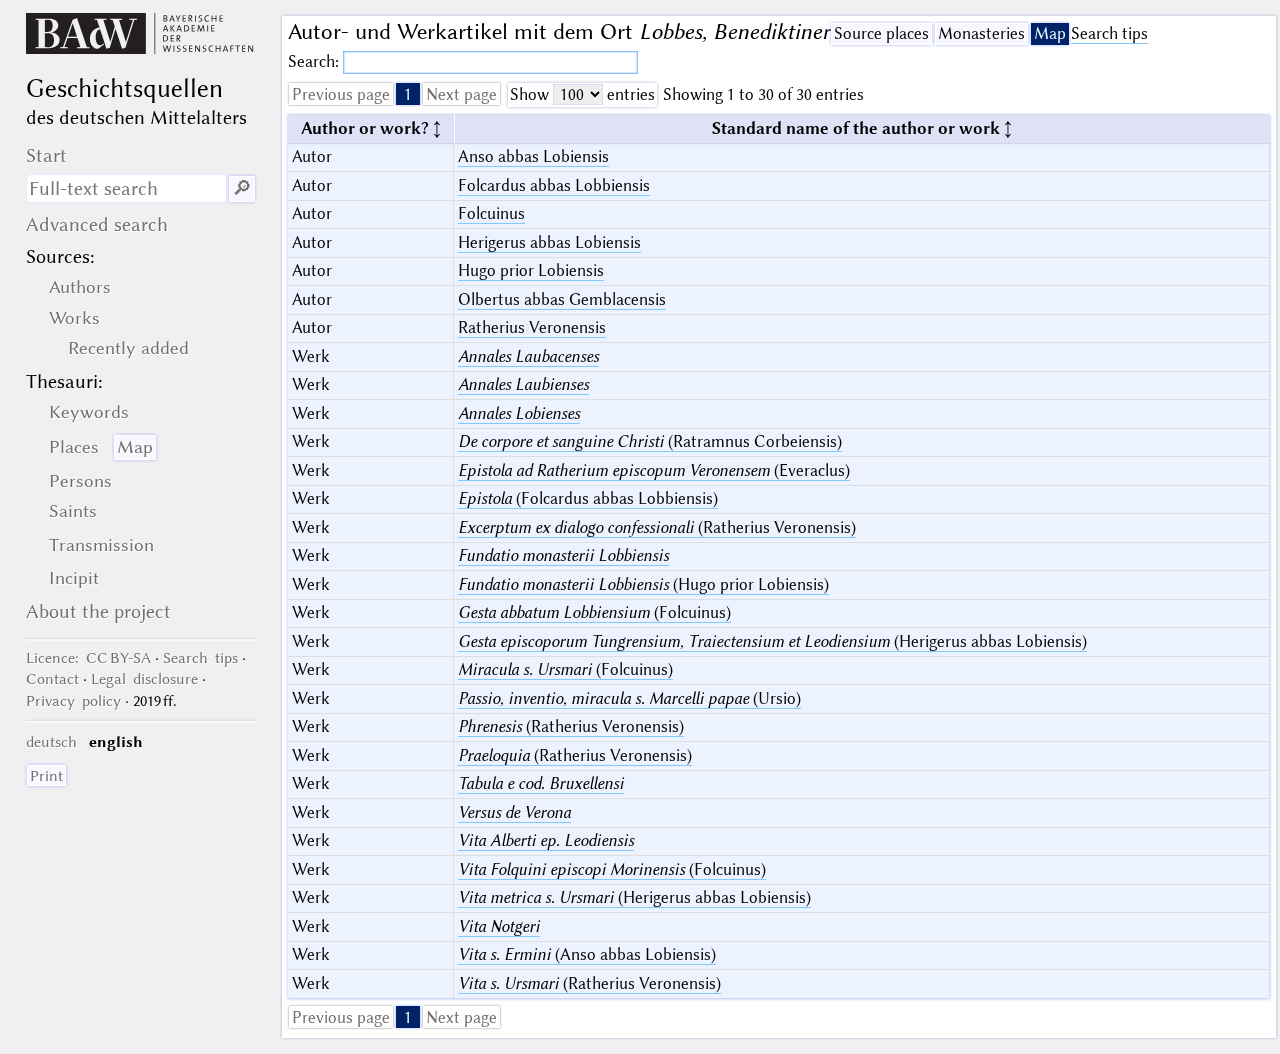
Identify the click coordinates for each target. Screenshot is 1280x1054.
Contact (52, 679)
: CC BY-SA (88, 658)
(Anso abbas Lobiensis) (587, 954)
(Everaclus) (654, 470)
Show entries (582, 94)
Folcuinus (491, 213)
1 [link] (408, 94)
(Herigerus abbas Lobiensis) (772, 641)
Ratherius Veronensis (532, 327)
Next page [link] (461, 94)
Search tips (1109, 33)
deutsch (51, 742)
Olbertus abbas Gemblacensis (562, 299)
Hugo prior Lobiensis (531, 270)
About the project (98, 611)
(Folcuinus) (594, 612)
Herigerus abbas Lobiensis (549, 242)
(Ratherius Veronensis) (657, 527)
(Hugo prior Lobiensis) (643, 584)
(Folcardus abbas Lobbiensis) (588, 498)
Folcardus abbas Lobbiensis (554, 185)
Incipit (74, 578)
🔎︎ (242, 188)
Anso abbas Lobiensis (533, 156)
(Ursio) (629, 698)
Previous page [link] (341, 94)
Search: (315, 61)
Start (46, 155)
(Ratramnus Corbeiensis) (650, 441)
